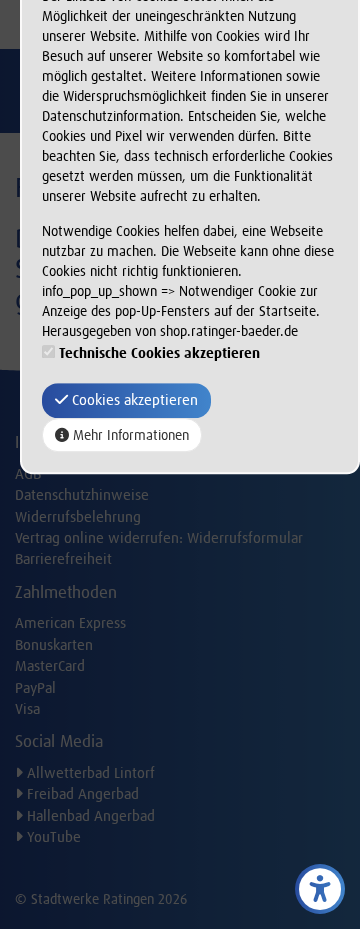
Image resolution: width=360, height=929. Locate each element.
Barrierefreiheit (63, 559)
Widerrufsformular (245, 538)
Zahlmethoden (66, 592)
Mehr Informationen (129, 436)
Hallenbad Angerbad (89, 816)
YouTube (52, 837)
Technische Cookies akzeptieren (159, 353)
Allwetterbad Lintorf (89, 773)
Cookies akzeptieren (133, 400)
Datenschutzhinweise (82, 495)
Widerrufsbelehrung (78, 517)
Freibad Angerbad (81, 794)
